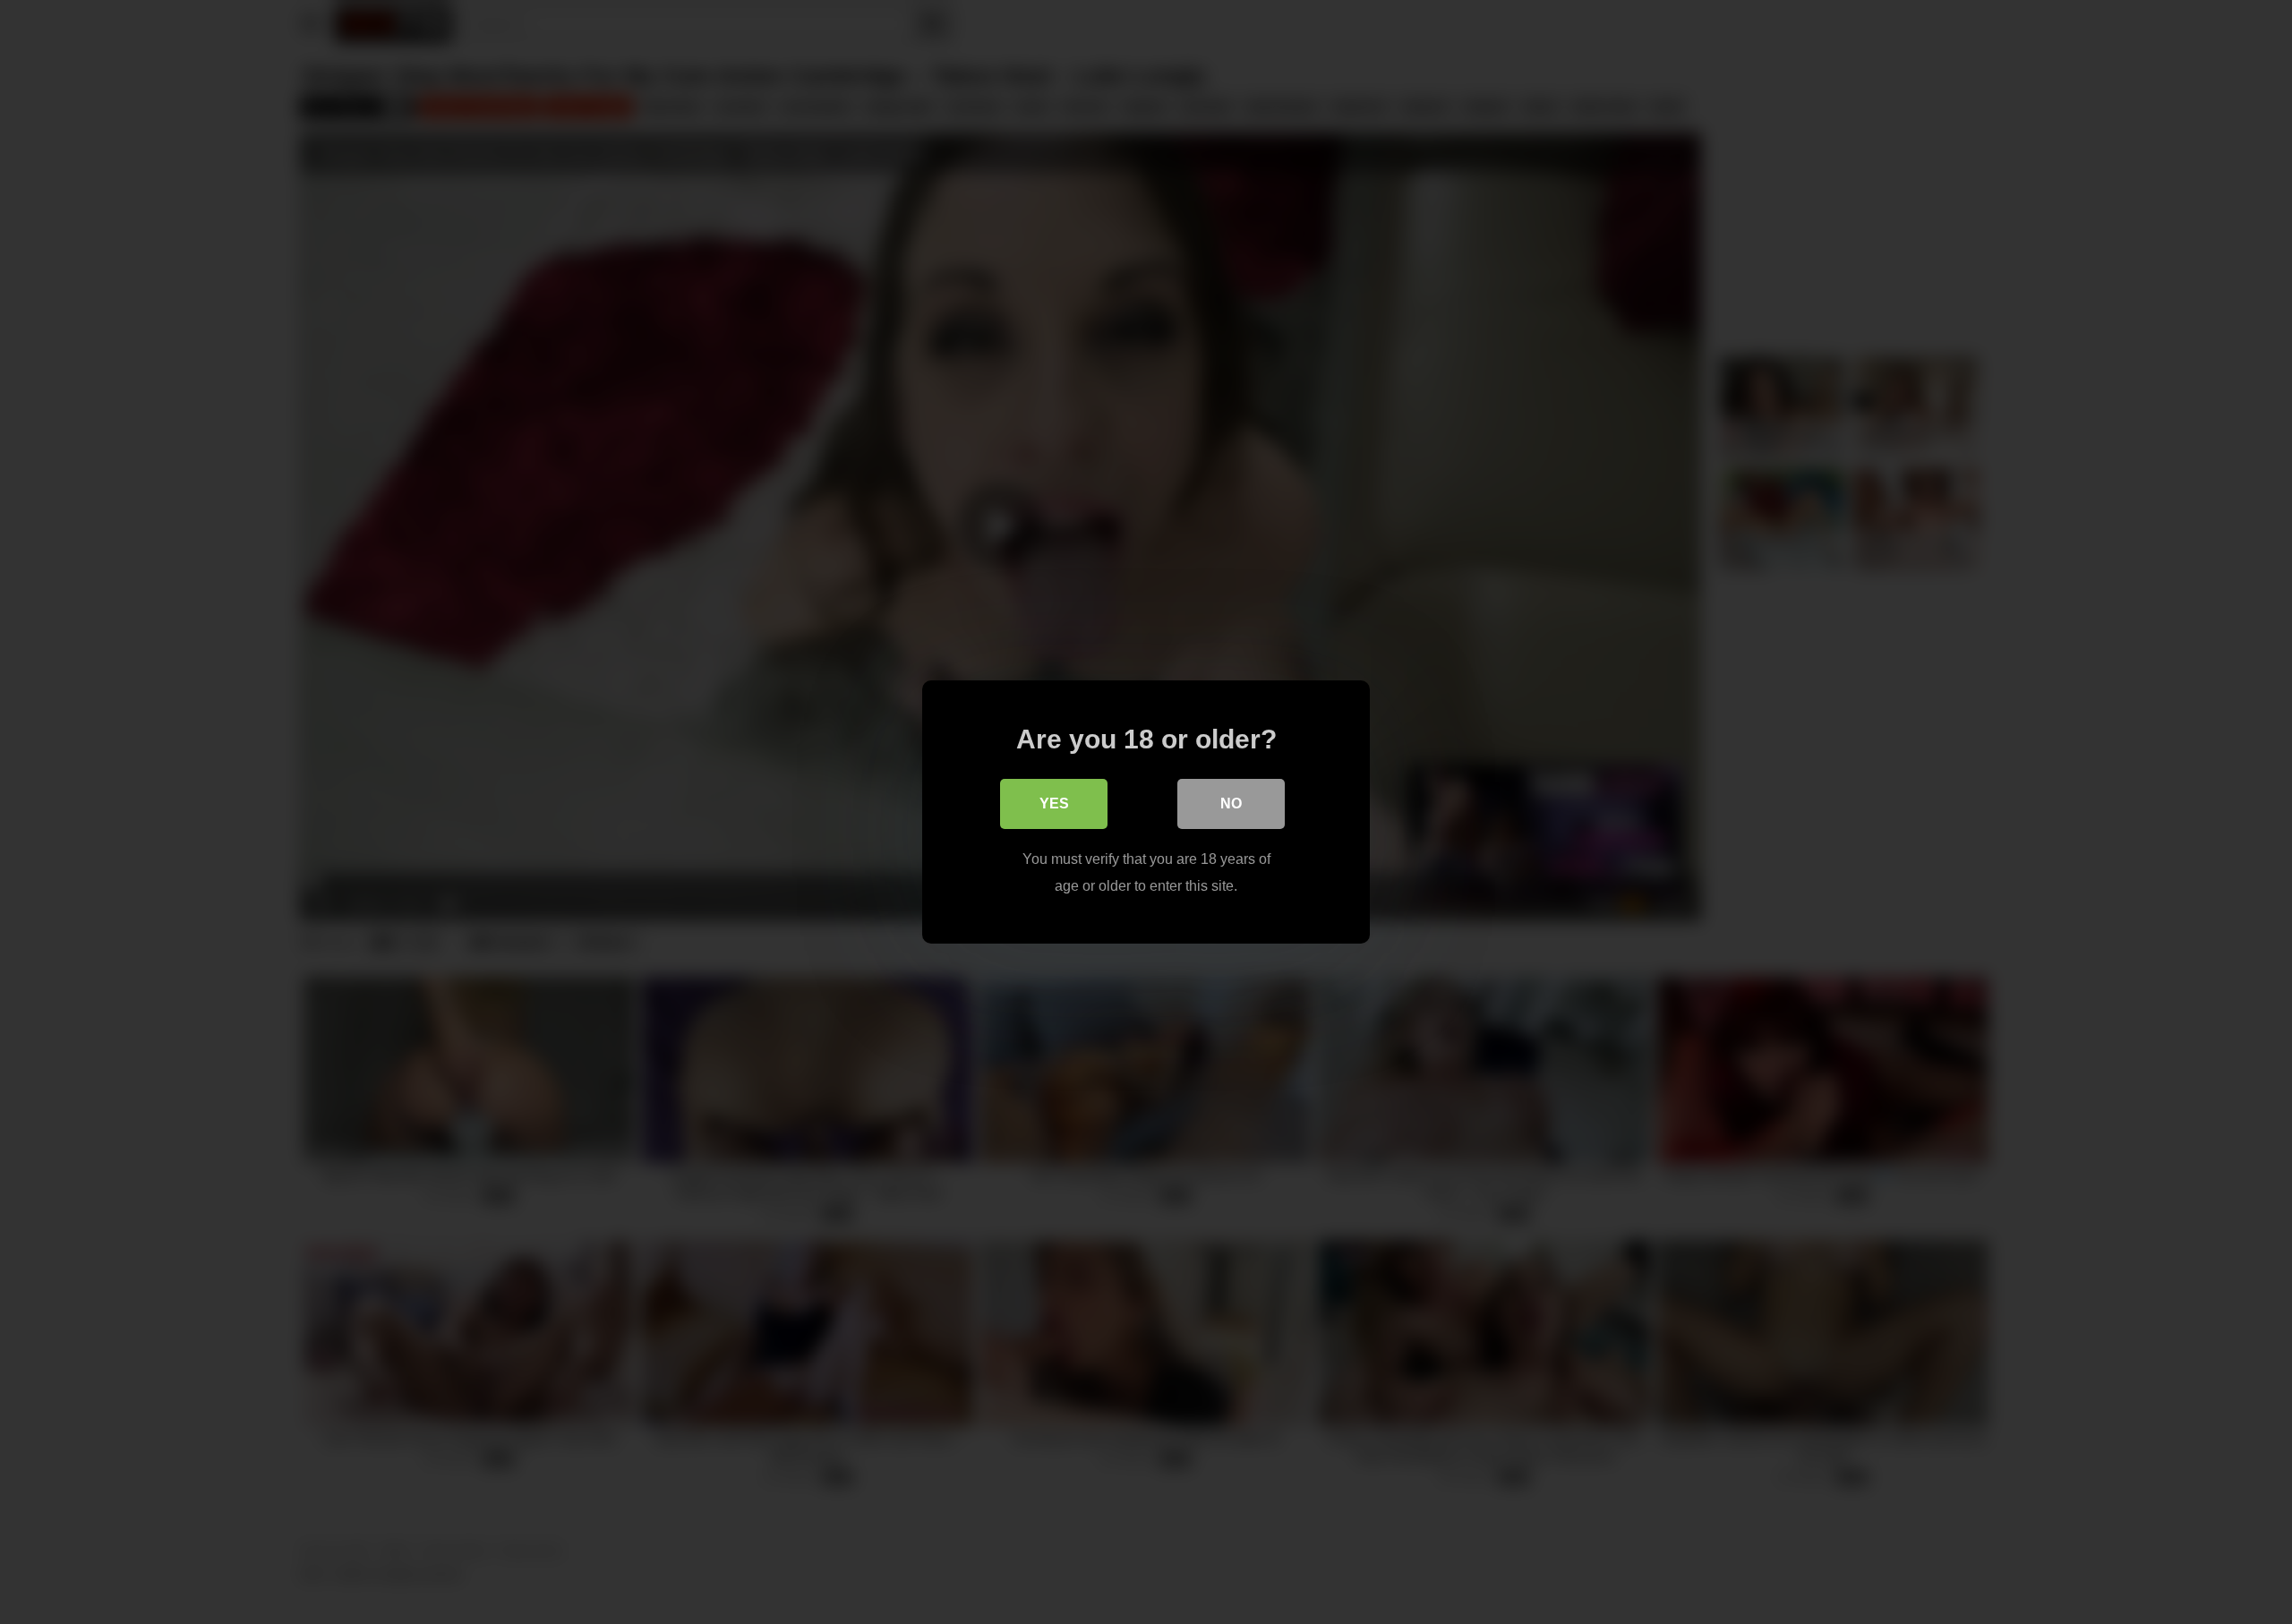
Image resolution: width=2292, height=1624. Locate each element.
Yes (1054, 803)
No (1231, 803)
